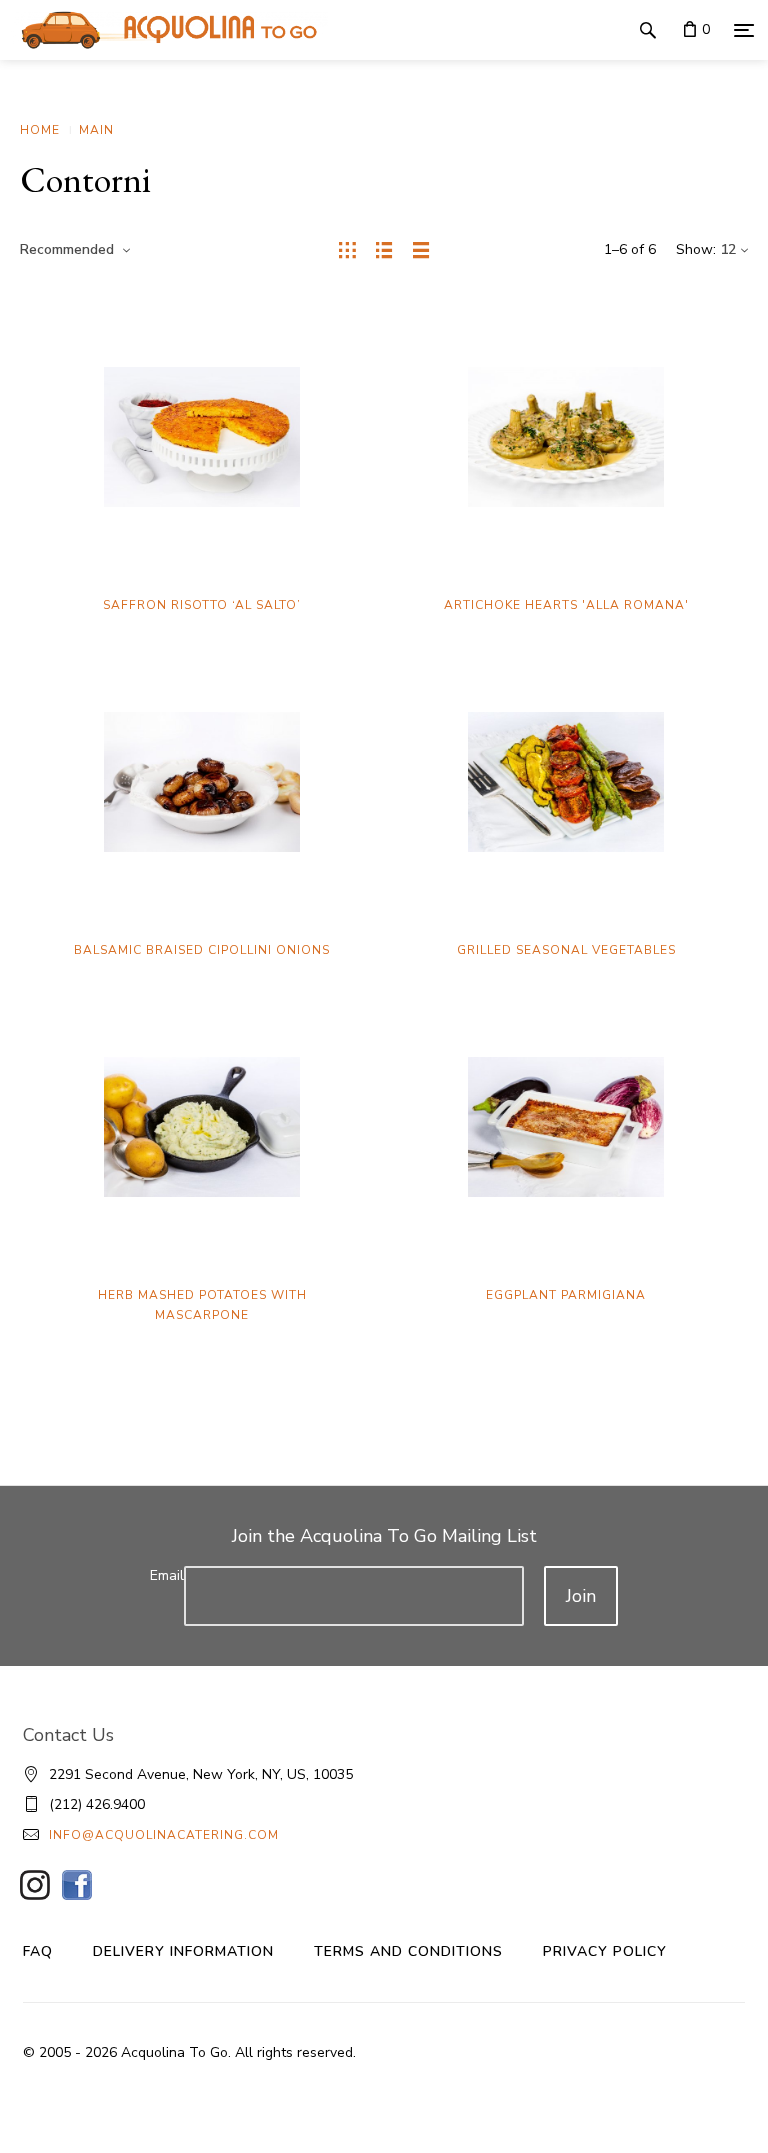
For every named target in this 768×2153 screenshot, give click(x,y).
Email (167, 1575)
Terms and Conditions (408, 1951)
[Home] (164, 30)
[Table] (421, 250)
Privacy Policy (605, 1951)
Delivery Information (183, 1951)
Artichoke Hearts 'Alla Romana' (566, 605)
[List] (384, 250)
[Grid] (347, 250)
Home (40, 130)
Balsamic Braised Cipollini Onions (202, 950)
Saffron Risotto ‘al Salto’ (202, 605)
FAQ (38, 1951)
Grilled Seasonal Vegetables (566, 950)
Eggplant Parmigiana (566, 1295)
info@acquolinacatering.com (164, 1835)
